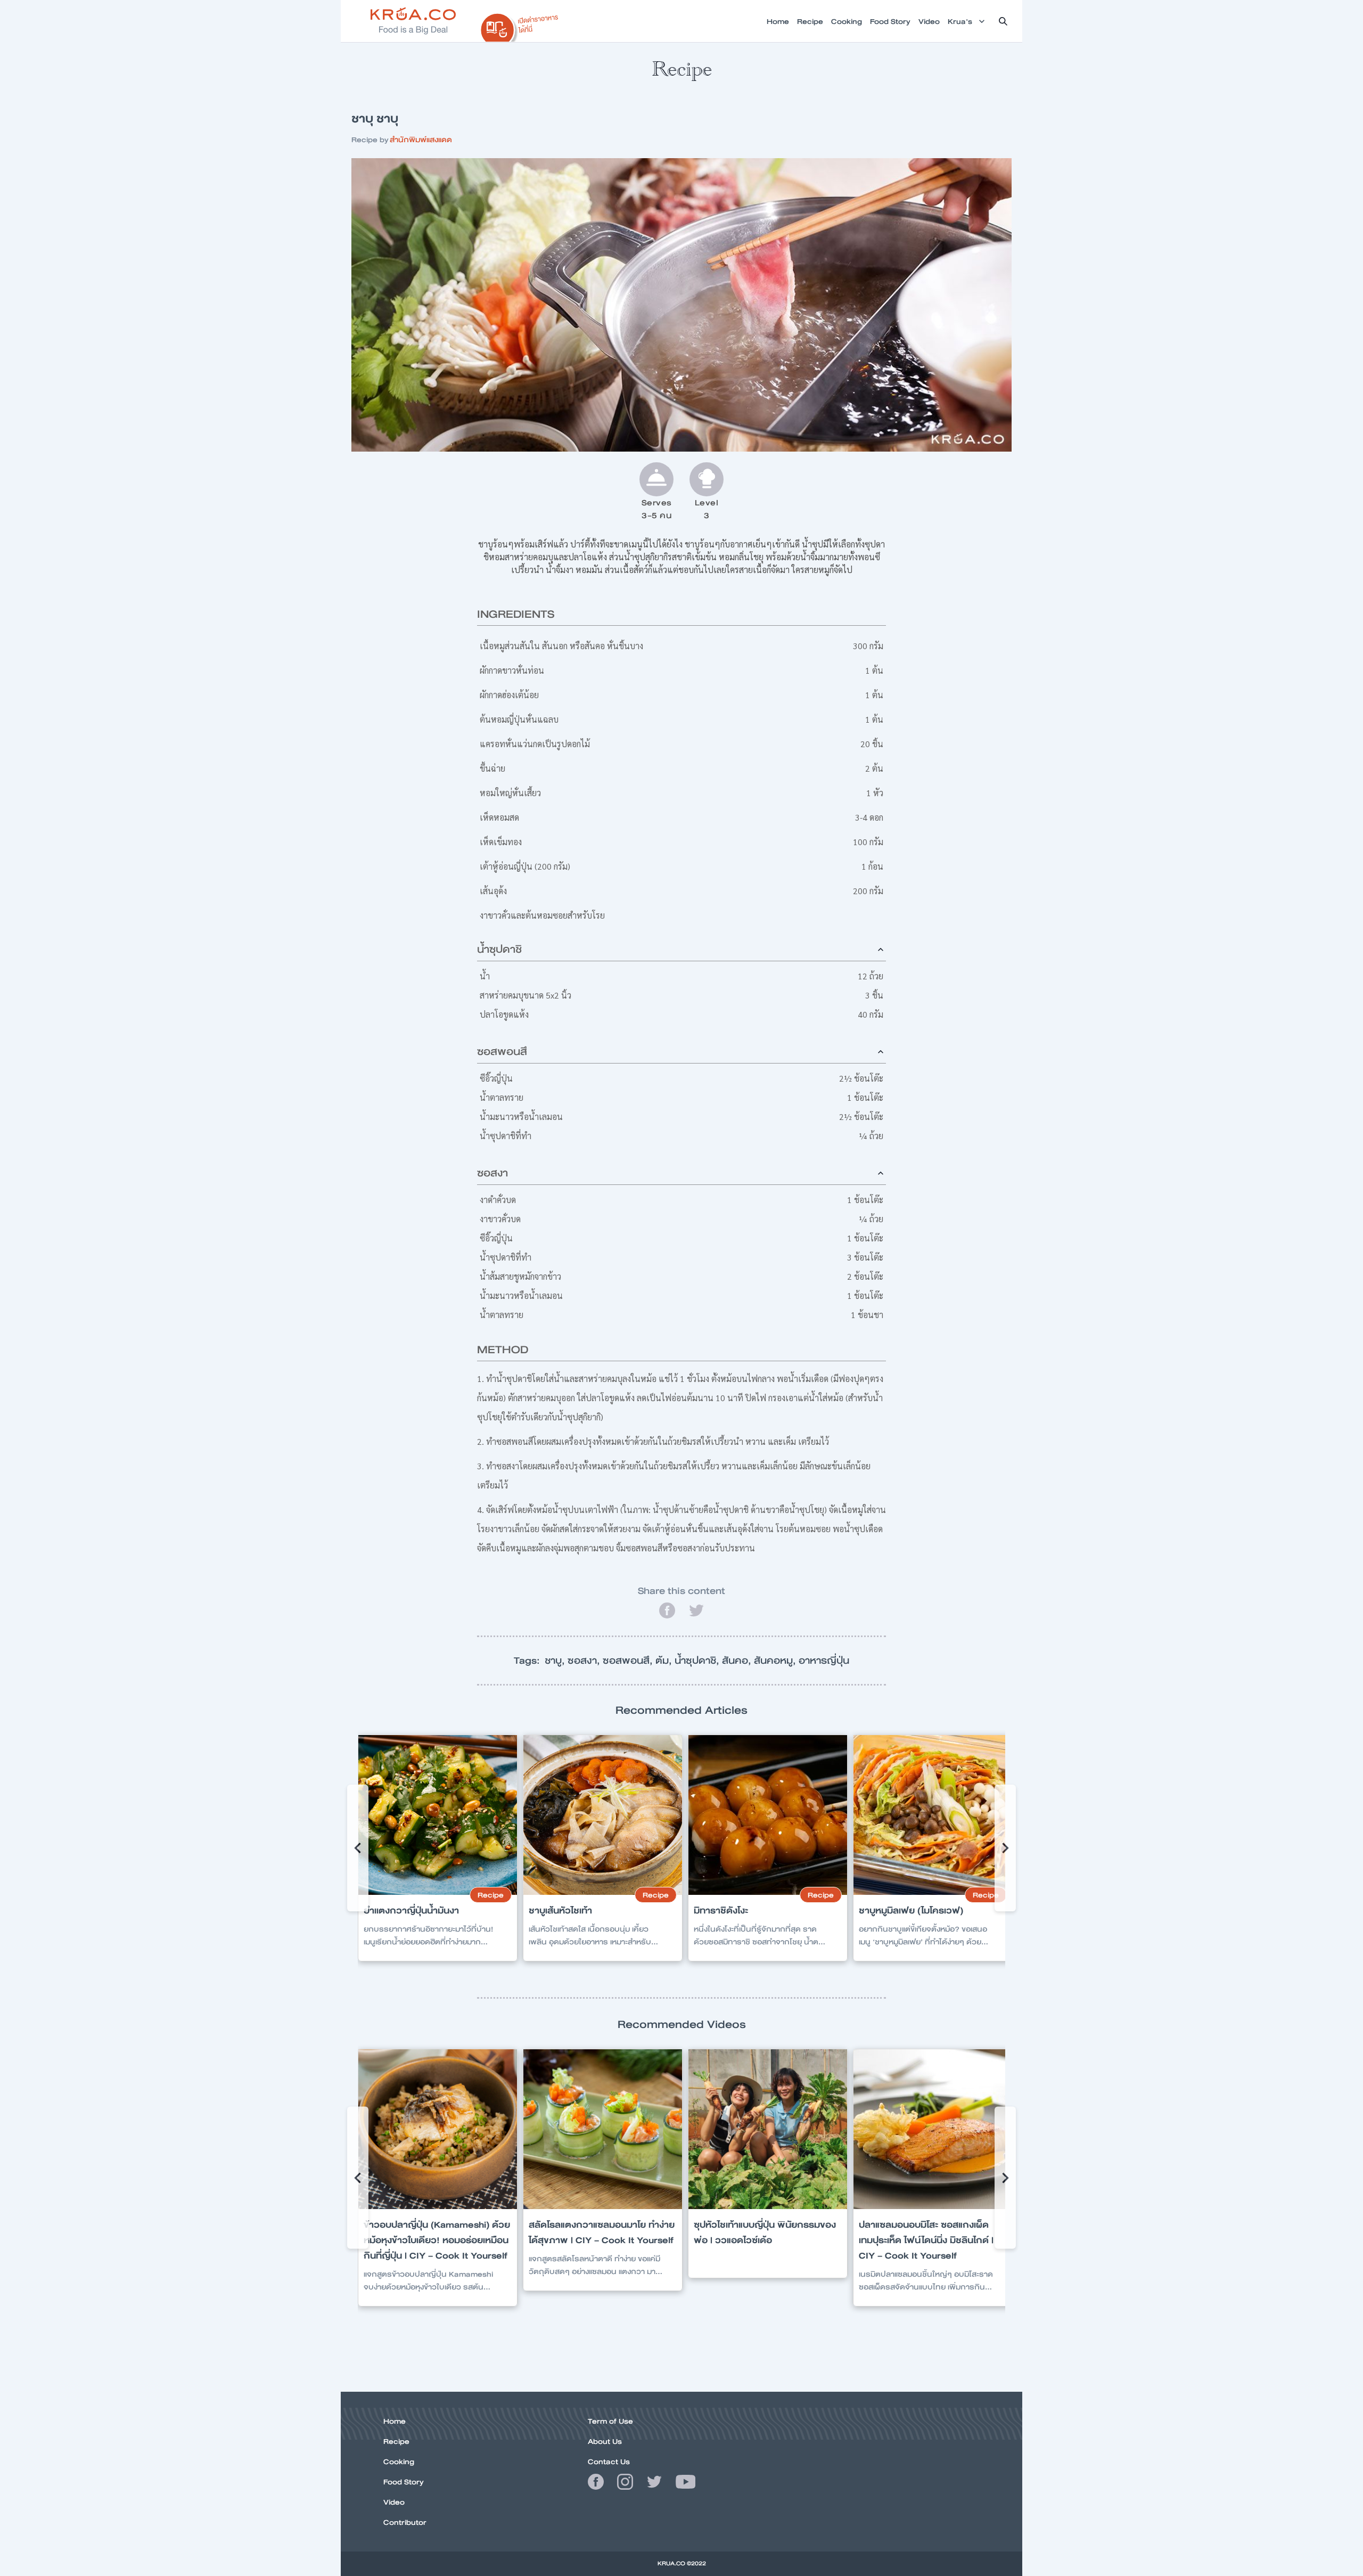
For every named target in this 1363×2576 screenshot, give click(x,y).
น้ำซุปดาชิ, (698, 1661)
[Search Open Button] (1003, 21)
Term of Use (610, 2421)
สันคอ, (738, 1661)
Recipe (396, 2441)
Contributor (405, 2522)
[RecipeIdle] (520, 25)
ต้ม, (665, 1661)
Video (394, 2502)
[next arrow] (1005, 1848)
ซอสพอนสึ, (629, 1661)
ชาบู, (556, 1661)
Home (395, 2421)
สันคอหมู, (776, 1661)
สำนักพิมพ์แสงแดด (421, 140)
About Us (605, 2441)
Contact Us (609, 2461)
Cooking (399, 2461)
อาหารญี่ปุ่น (824, 1661)
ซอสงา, (585, 1661)
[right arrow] (358, 1848)
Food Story (404, 2482)
